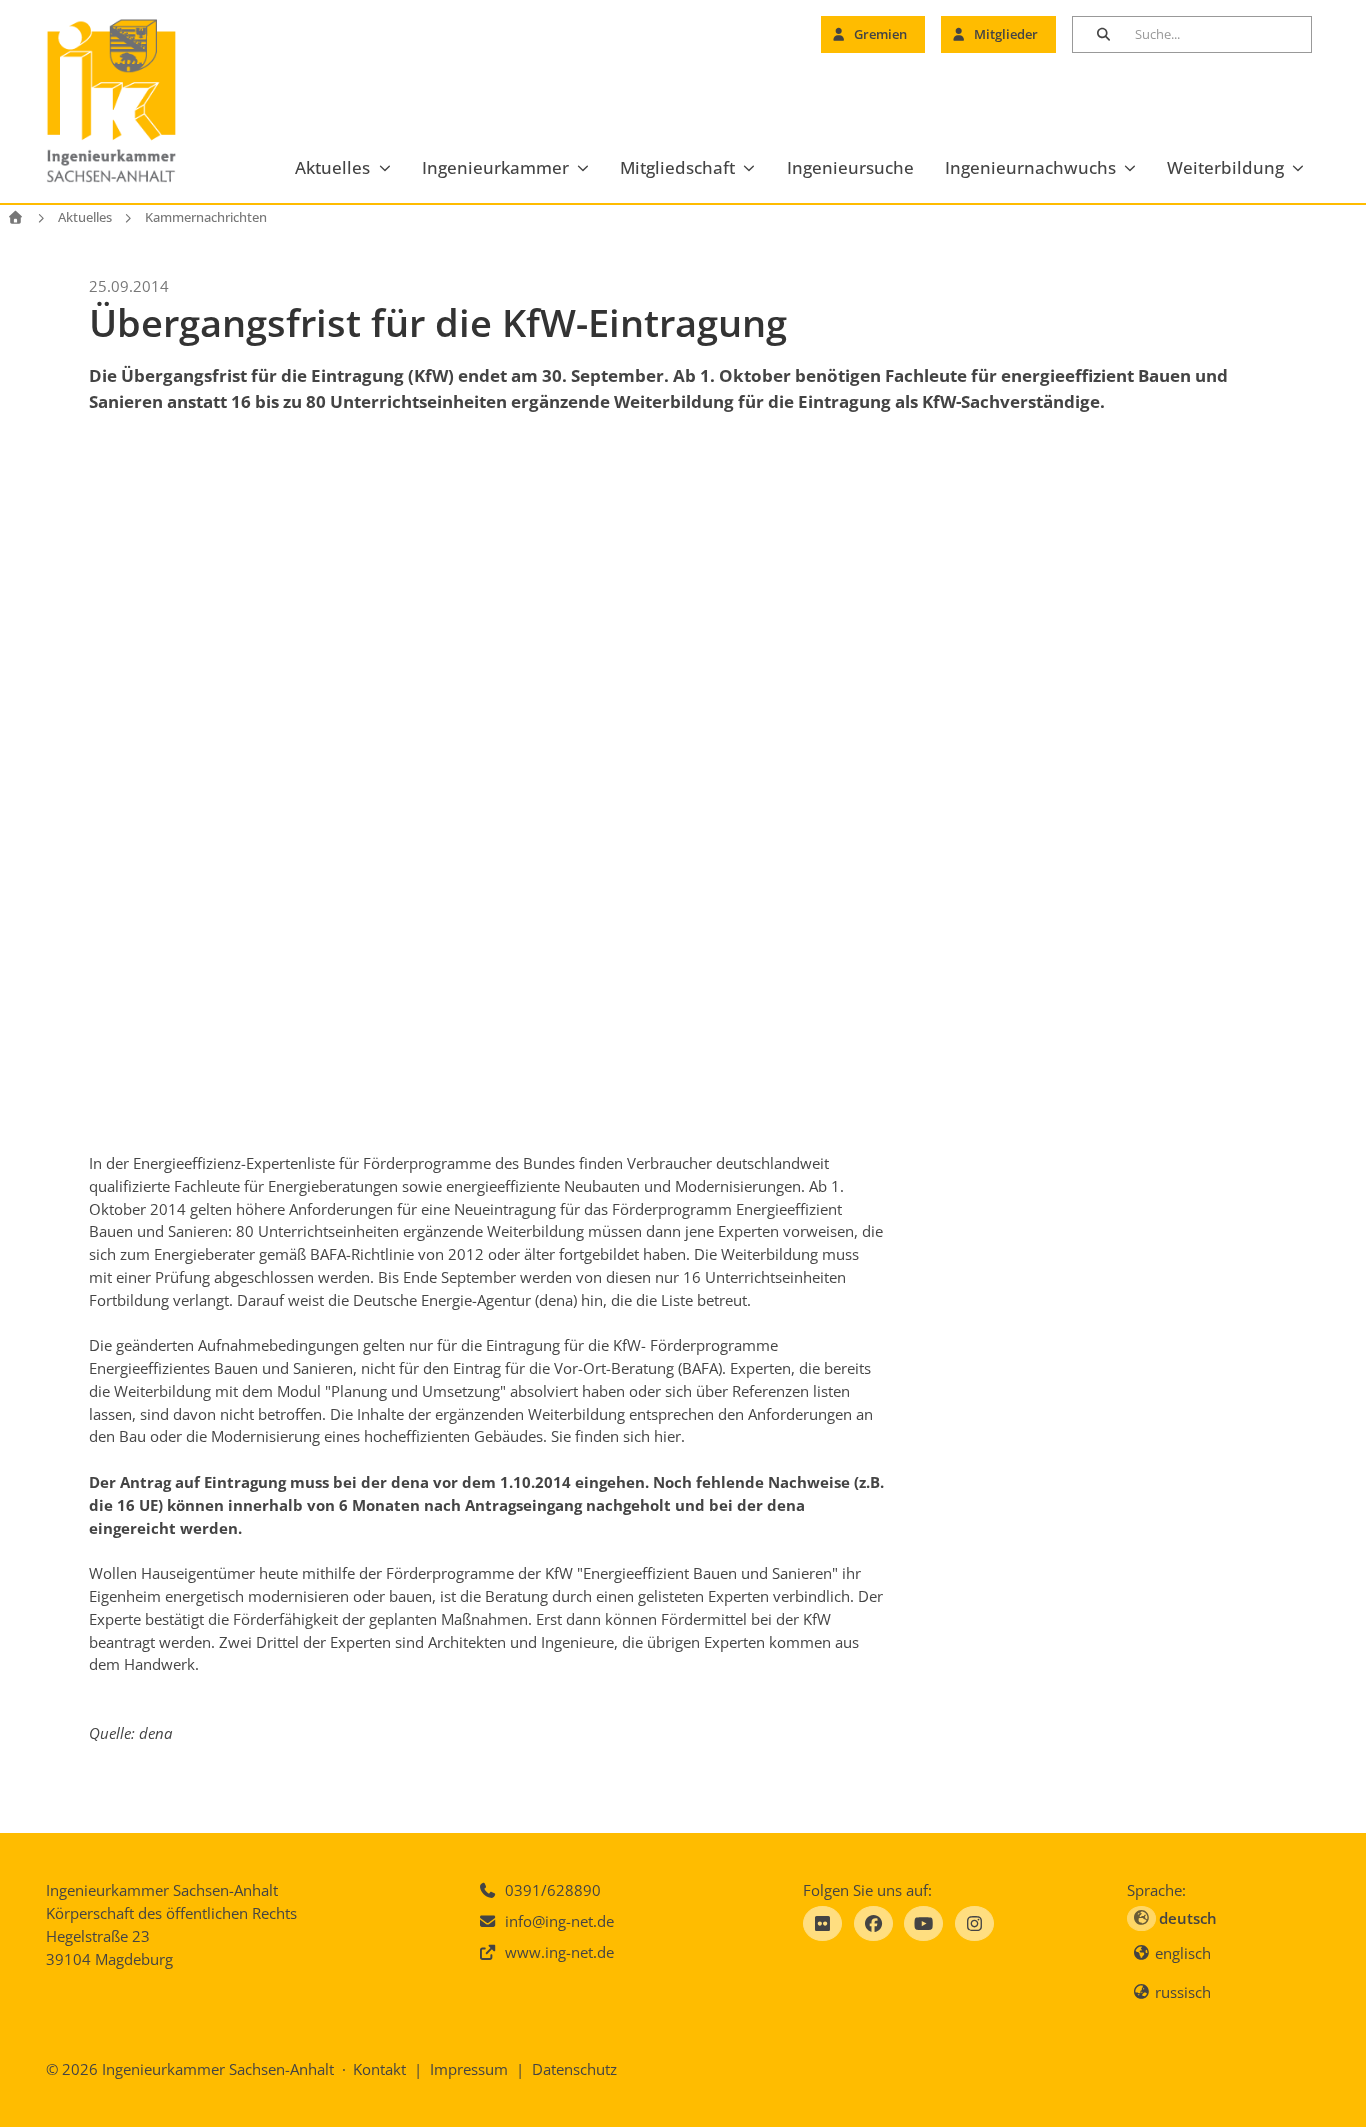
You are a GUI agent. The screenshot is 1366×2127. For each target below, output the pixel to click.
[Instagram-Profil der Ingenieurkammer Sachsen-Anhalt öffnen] (974, 1923)
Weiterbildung (1225, 167)
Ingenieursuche (850, 167)
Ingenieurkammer (495, 167)
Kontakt (379, 2069)
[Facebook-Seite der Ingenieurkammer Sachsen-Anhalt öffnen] (873, 1923)
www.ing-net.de (559, 1952)
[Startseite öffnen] (16, 217)
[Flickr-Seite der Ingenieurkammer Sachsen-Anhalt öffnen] (822, 1923)
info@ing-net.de (559, 1921)
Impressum (469, 2069)
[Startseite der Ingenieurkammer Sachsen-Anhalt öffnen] (134, 101)
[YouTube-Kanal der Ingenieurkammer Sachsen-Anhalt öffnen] (923, 1923)
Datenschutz (574, 2069)
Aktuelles (332, 167)
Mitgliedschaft (677, 167)
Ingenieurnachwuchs (1030, 167)
